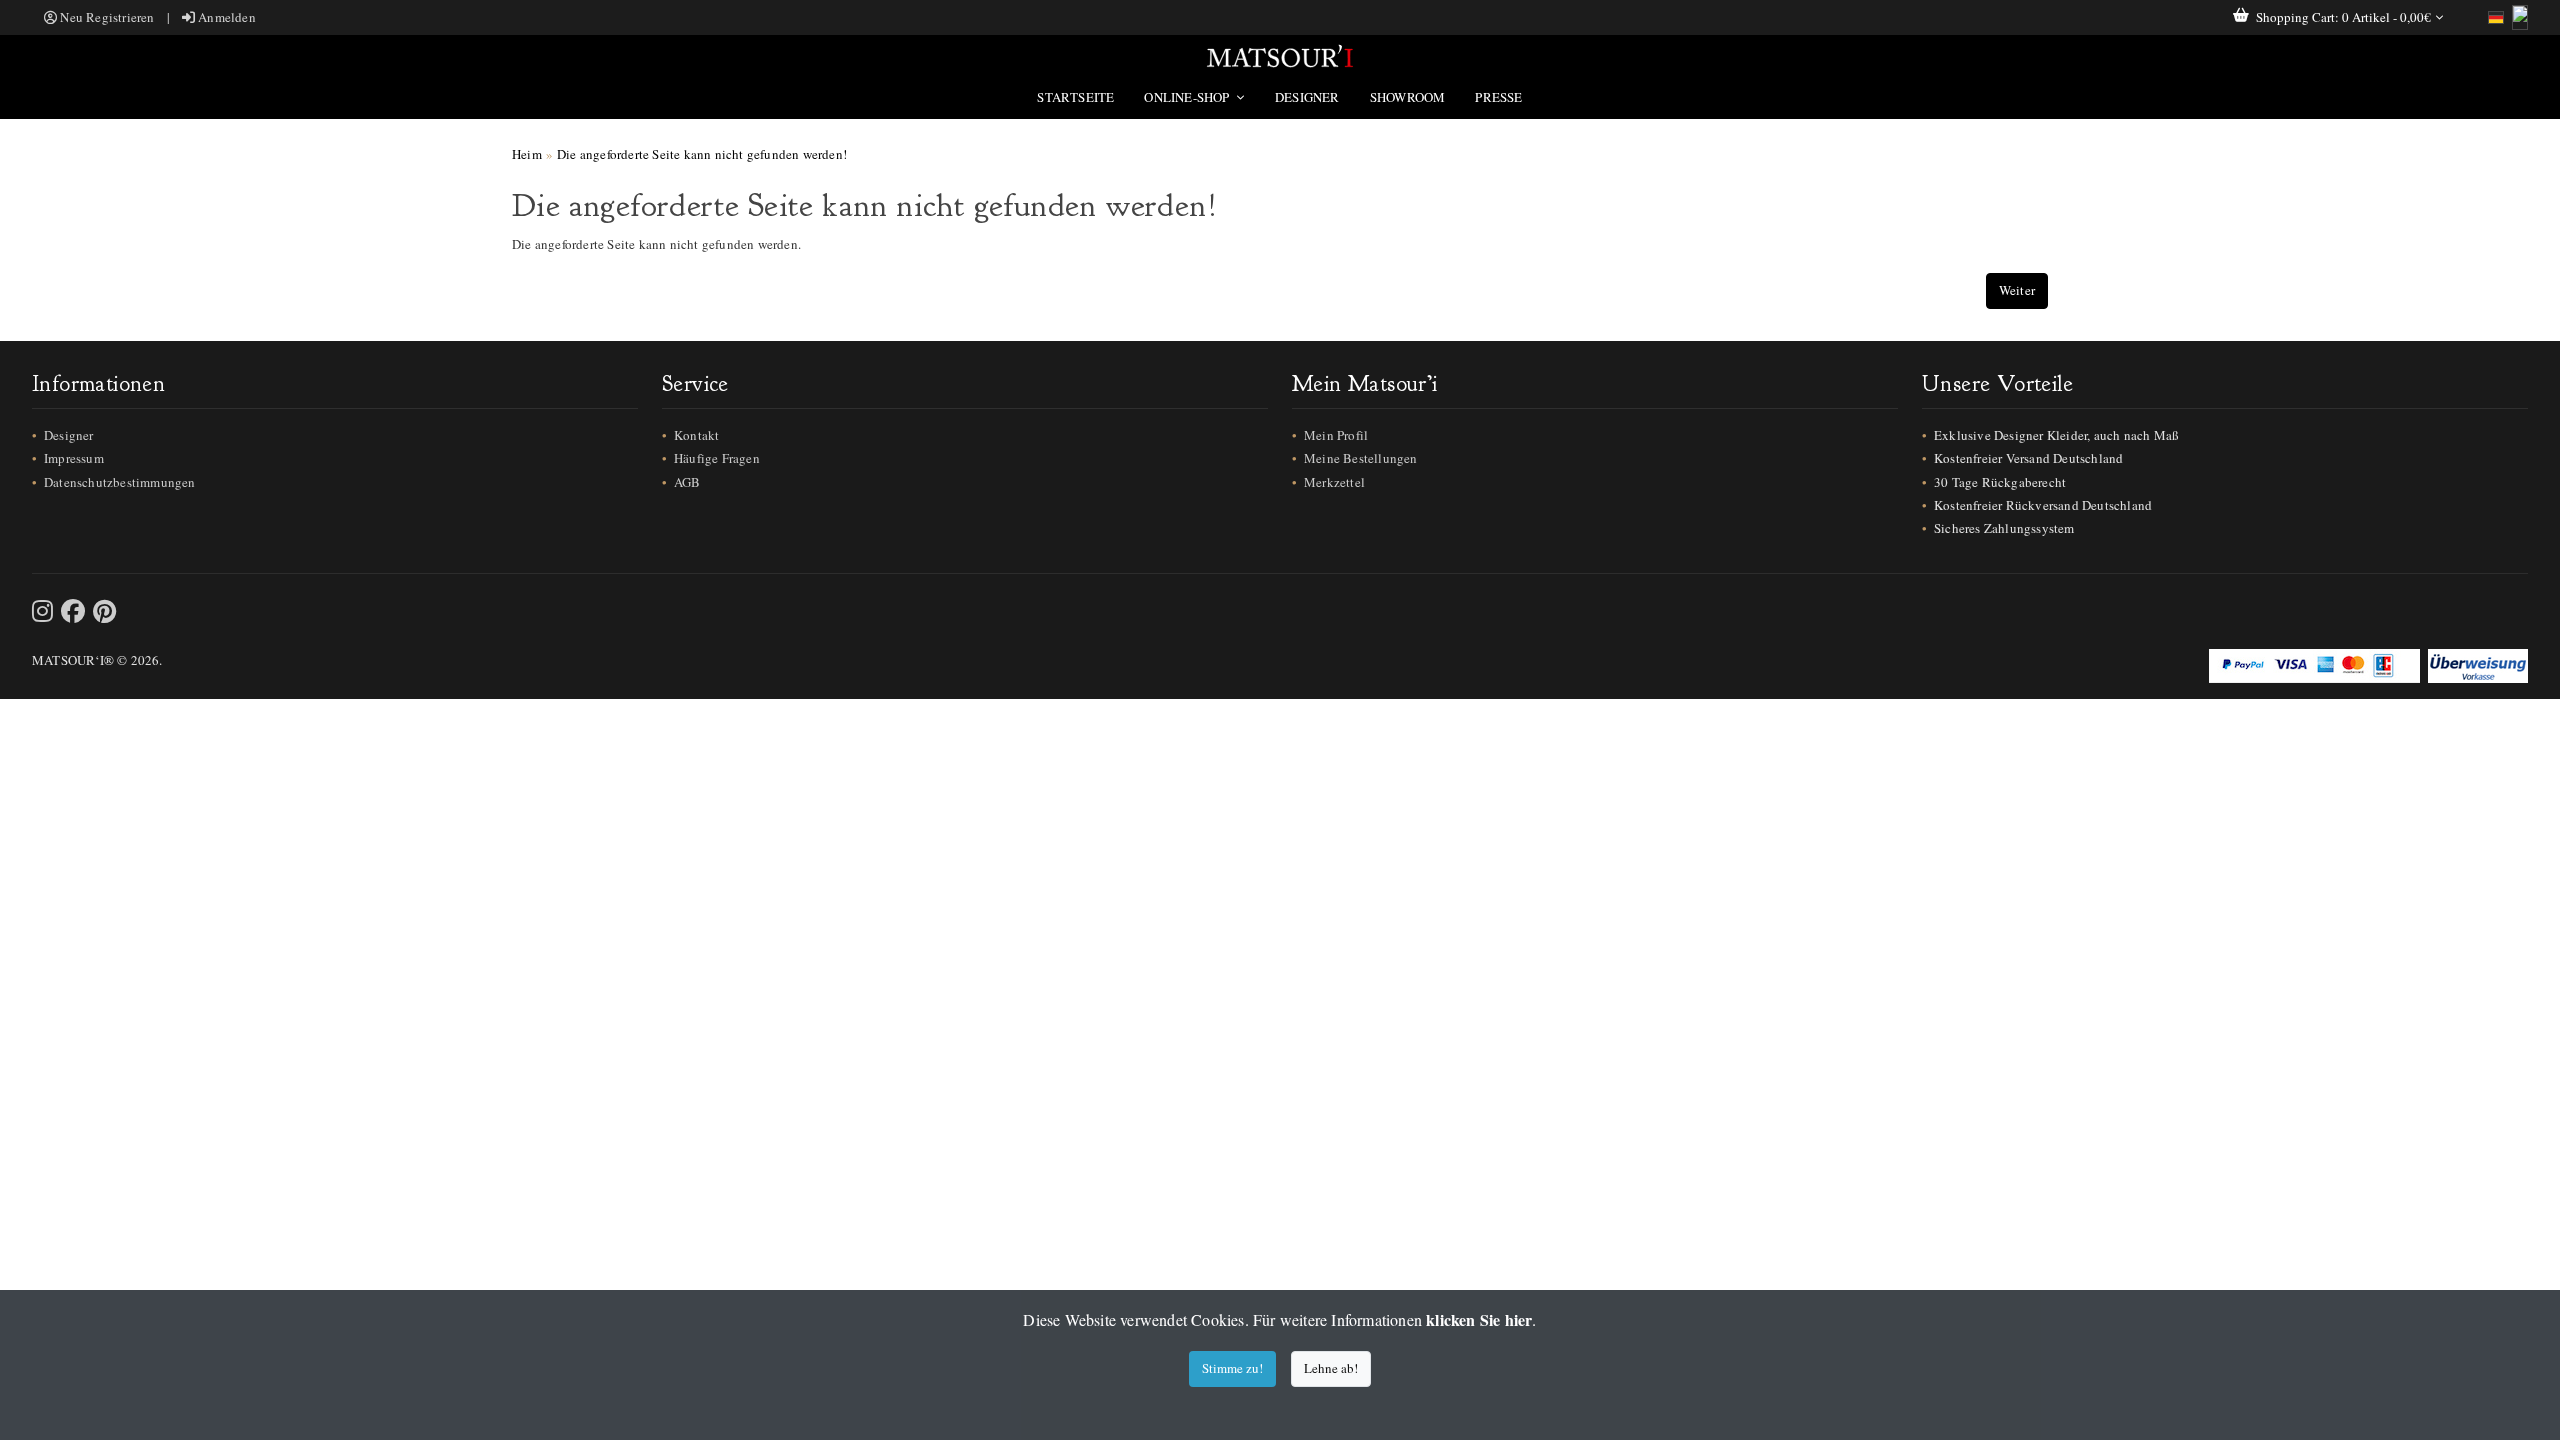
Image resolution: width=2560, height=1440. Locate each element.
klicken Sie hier (1479, 1319)
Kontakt (696, 435)
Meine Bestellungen (1361, 458)
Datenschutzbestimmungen (120, 482)
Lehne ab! (1331, 1368)
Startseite (1075, 97)
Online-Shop (1188, 97)
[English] (2520, 17)
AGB (687, 482)
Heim (527, 154)
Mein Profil (1336, 435)
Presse (1498, 97)
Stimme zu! (1232, 1368)
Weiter (2017, 290)
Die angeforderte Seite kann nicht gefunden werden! (702, 154)
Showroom (1408, 97)
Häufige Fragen (717, 458)
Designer (1307, 97)
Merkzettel (1334, 482)
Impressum (74, 458)
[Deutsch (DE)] (2496, 17)
